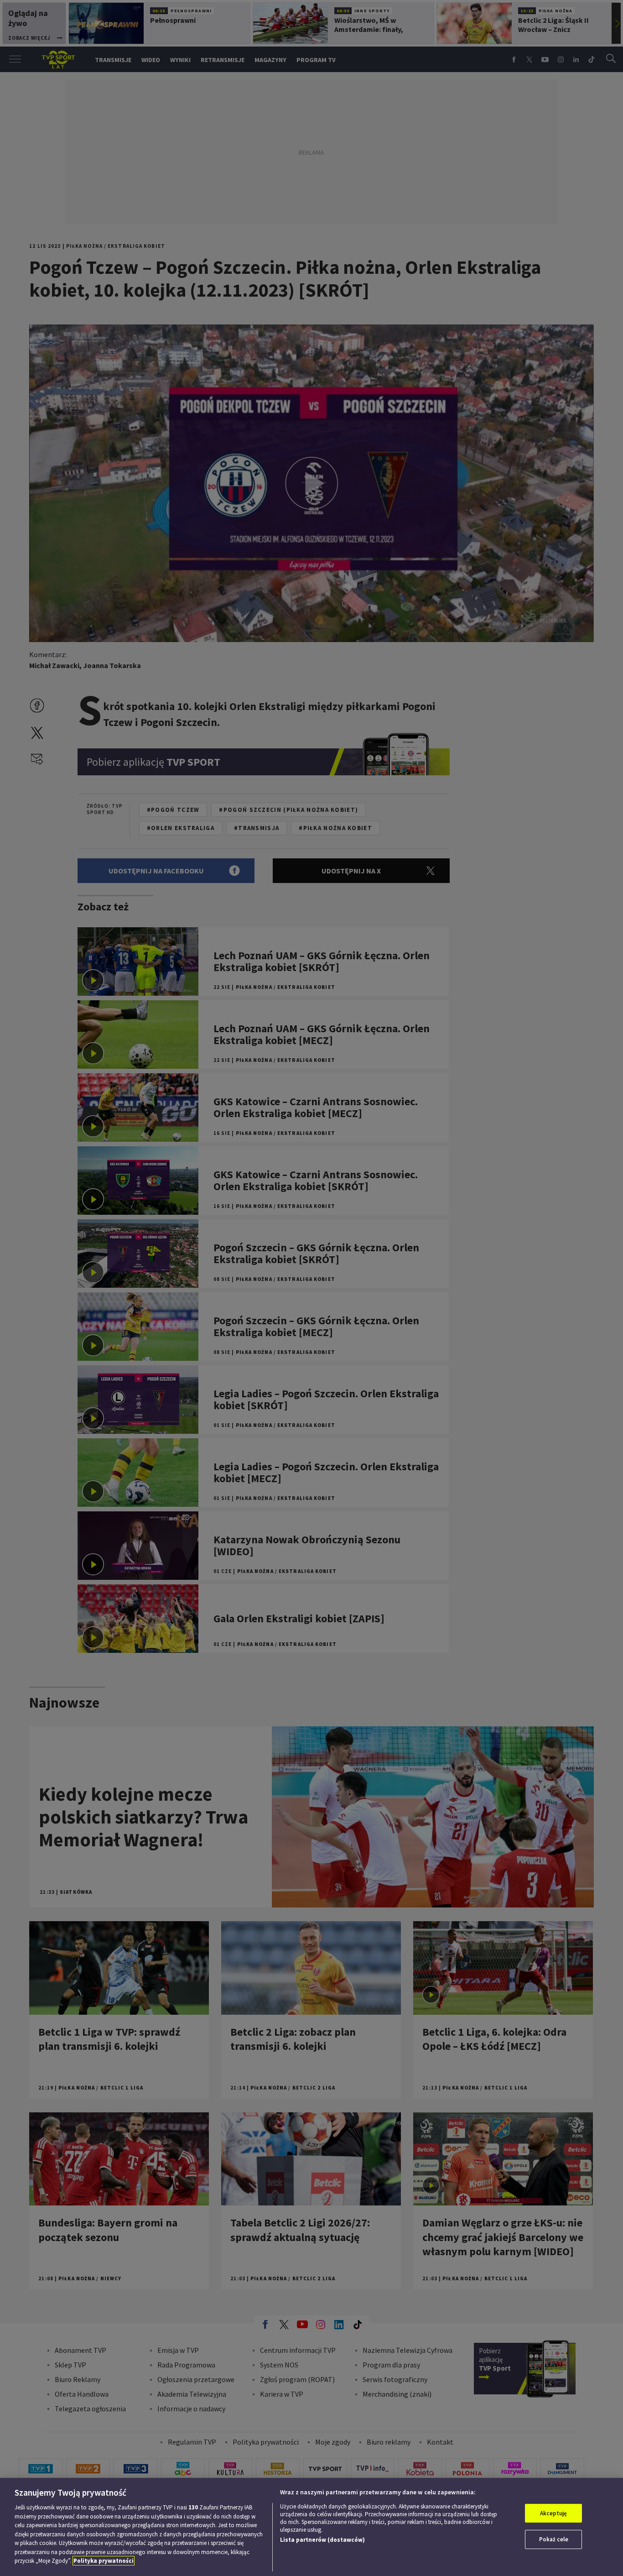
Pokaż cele (554, 2539)
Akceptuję (553, 2513)
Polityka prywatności (104, 2561)
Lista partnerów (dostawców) (322, 2540)
